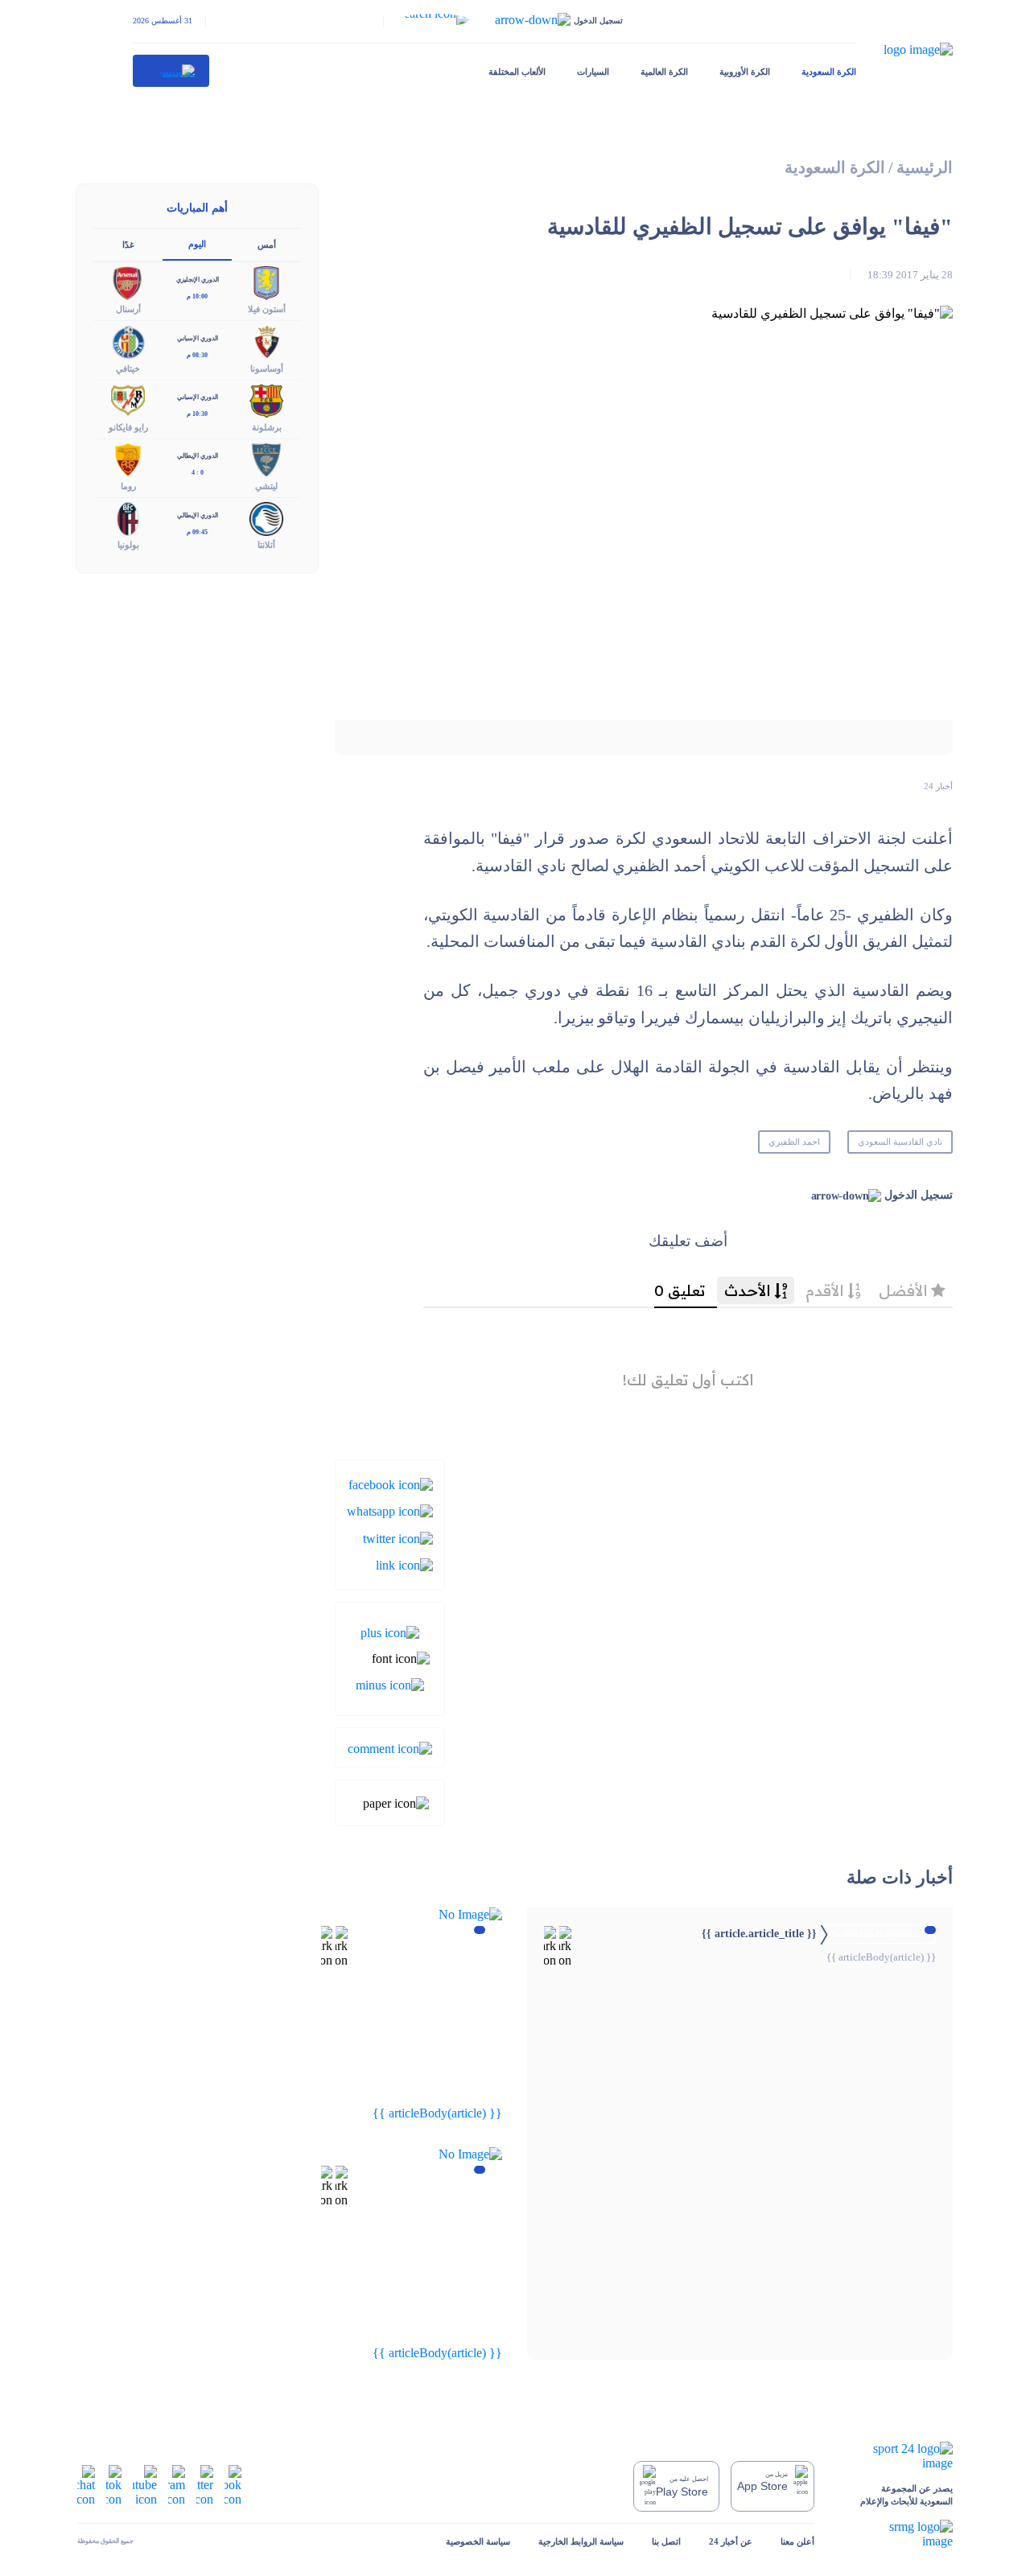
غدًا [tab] (128, 245)
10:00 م (197, 296)
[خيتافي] (128, 341)
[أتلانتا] (266, 518)
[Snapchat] (86, 2485)
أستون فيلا (267, 309)
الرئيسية (925, 168)
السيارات (593, 72)
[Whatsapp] (390, 1510)
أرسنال (128, 309)
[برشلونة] (266, 399)
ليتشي (266, 486)
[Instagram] (177, 2485)
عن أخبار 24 (731, 2541)
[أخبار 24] (171, 71)
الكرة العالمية (664, 72)
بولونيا (128, 545)
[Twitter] (398, 1537)
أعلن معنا (797, 2541)
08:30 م (197, 355)
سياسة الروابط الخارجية (581, 2541)
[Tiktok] (114, 2485)
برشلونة (267, 427)
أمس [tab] (267, 245)
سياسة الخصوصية (478, 2541)
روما (128, 486)
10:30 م (197, 414)
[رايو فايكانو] (128, 399)
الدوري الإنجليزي (198, 280)
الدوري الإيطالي (198, 456)
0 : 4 (198, 473)
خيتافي (128, 368)
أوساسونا (267, 368)
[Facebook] (391, 1484)
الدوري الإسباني (198, 338)
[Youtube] (145, 2485)
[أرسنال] (128, 282)
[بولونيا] (128, 518)
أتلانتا (266, 545)
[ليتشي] (266, 458)
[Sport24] (898, 2456)
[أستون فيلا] (266, 282)
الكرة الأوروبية (745, 72)
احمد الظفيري (794, 1142)
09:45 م (197, 532)
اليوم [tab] (197, 244)
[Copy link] (404, 1564)
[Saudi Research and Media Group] (898, 2534)
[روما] (128, 458)
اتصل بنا (666, 2541)
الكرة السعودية (829, 72)
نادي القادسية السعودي (900, 1142)
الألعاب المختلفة (517, 72)
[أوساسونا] (266, 341)
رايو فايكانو (128, 427)
